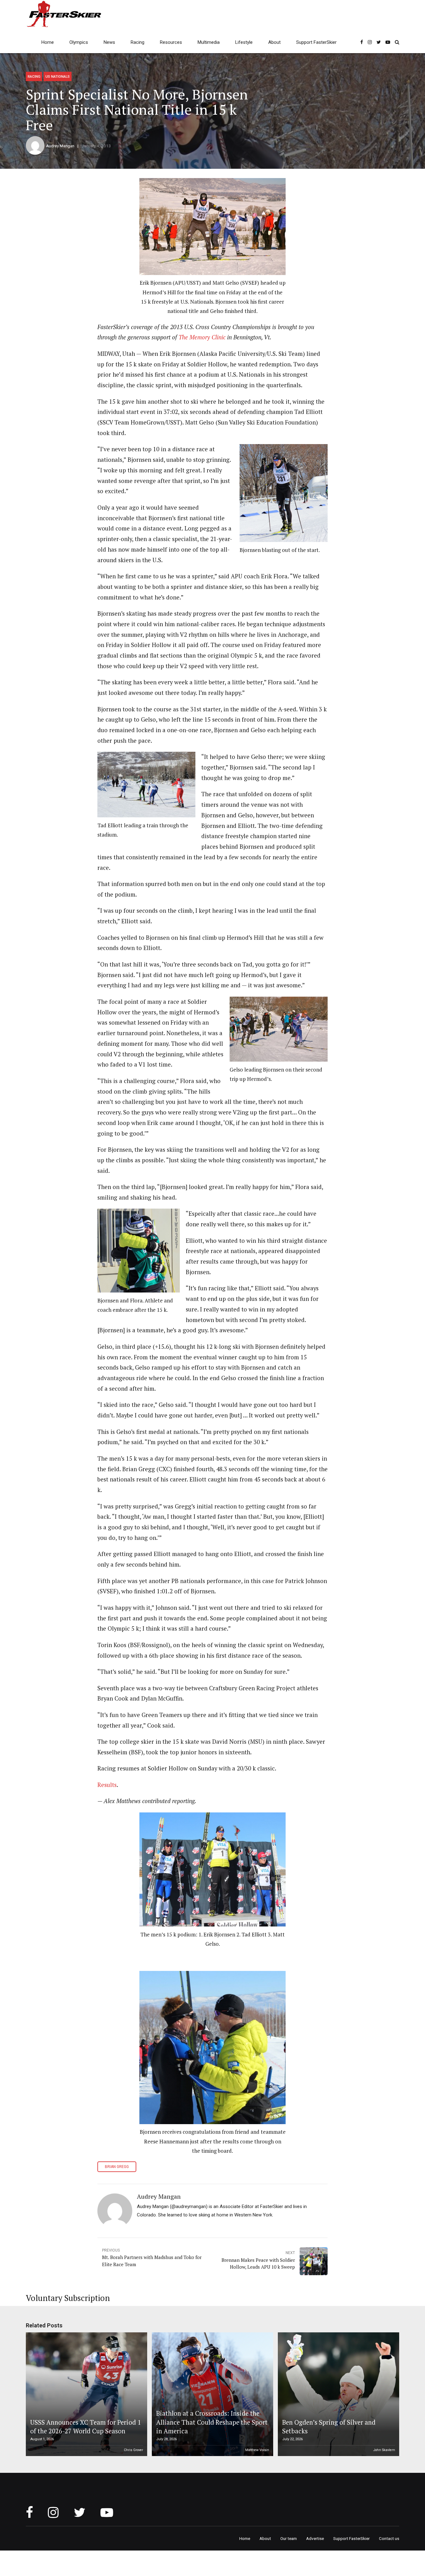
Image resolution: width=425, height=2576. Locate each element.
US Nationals (58, 76)
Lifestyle (244, 42)
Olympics (79, 42)
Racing (138, 42)
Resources (171, 42)
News (109, 42)
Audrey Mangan (60, 146)
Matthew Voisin (257, 2450)
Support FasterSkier (316, 42)
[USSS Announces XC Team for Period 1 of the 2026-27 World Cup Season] (86, 2394)
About (274, 42)
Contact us (389, 2538)
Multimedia (209, 42)
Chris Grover (133, 2450)
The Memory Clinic (202, 337)
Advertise (315, 2538)
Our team (289, 2538)
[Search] (397, 42)
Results (107, 1785)
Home (48, 42)
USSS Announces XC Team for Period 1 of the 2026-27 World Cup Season (86, 2427)
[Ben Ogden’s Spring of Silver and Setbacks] (338, 2394)
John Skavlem (384, 2450)
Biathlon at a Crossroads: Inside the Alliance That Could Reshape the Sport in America (212, 2422)
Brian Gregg (117, 2167)
